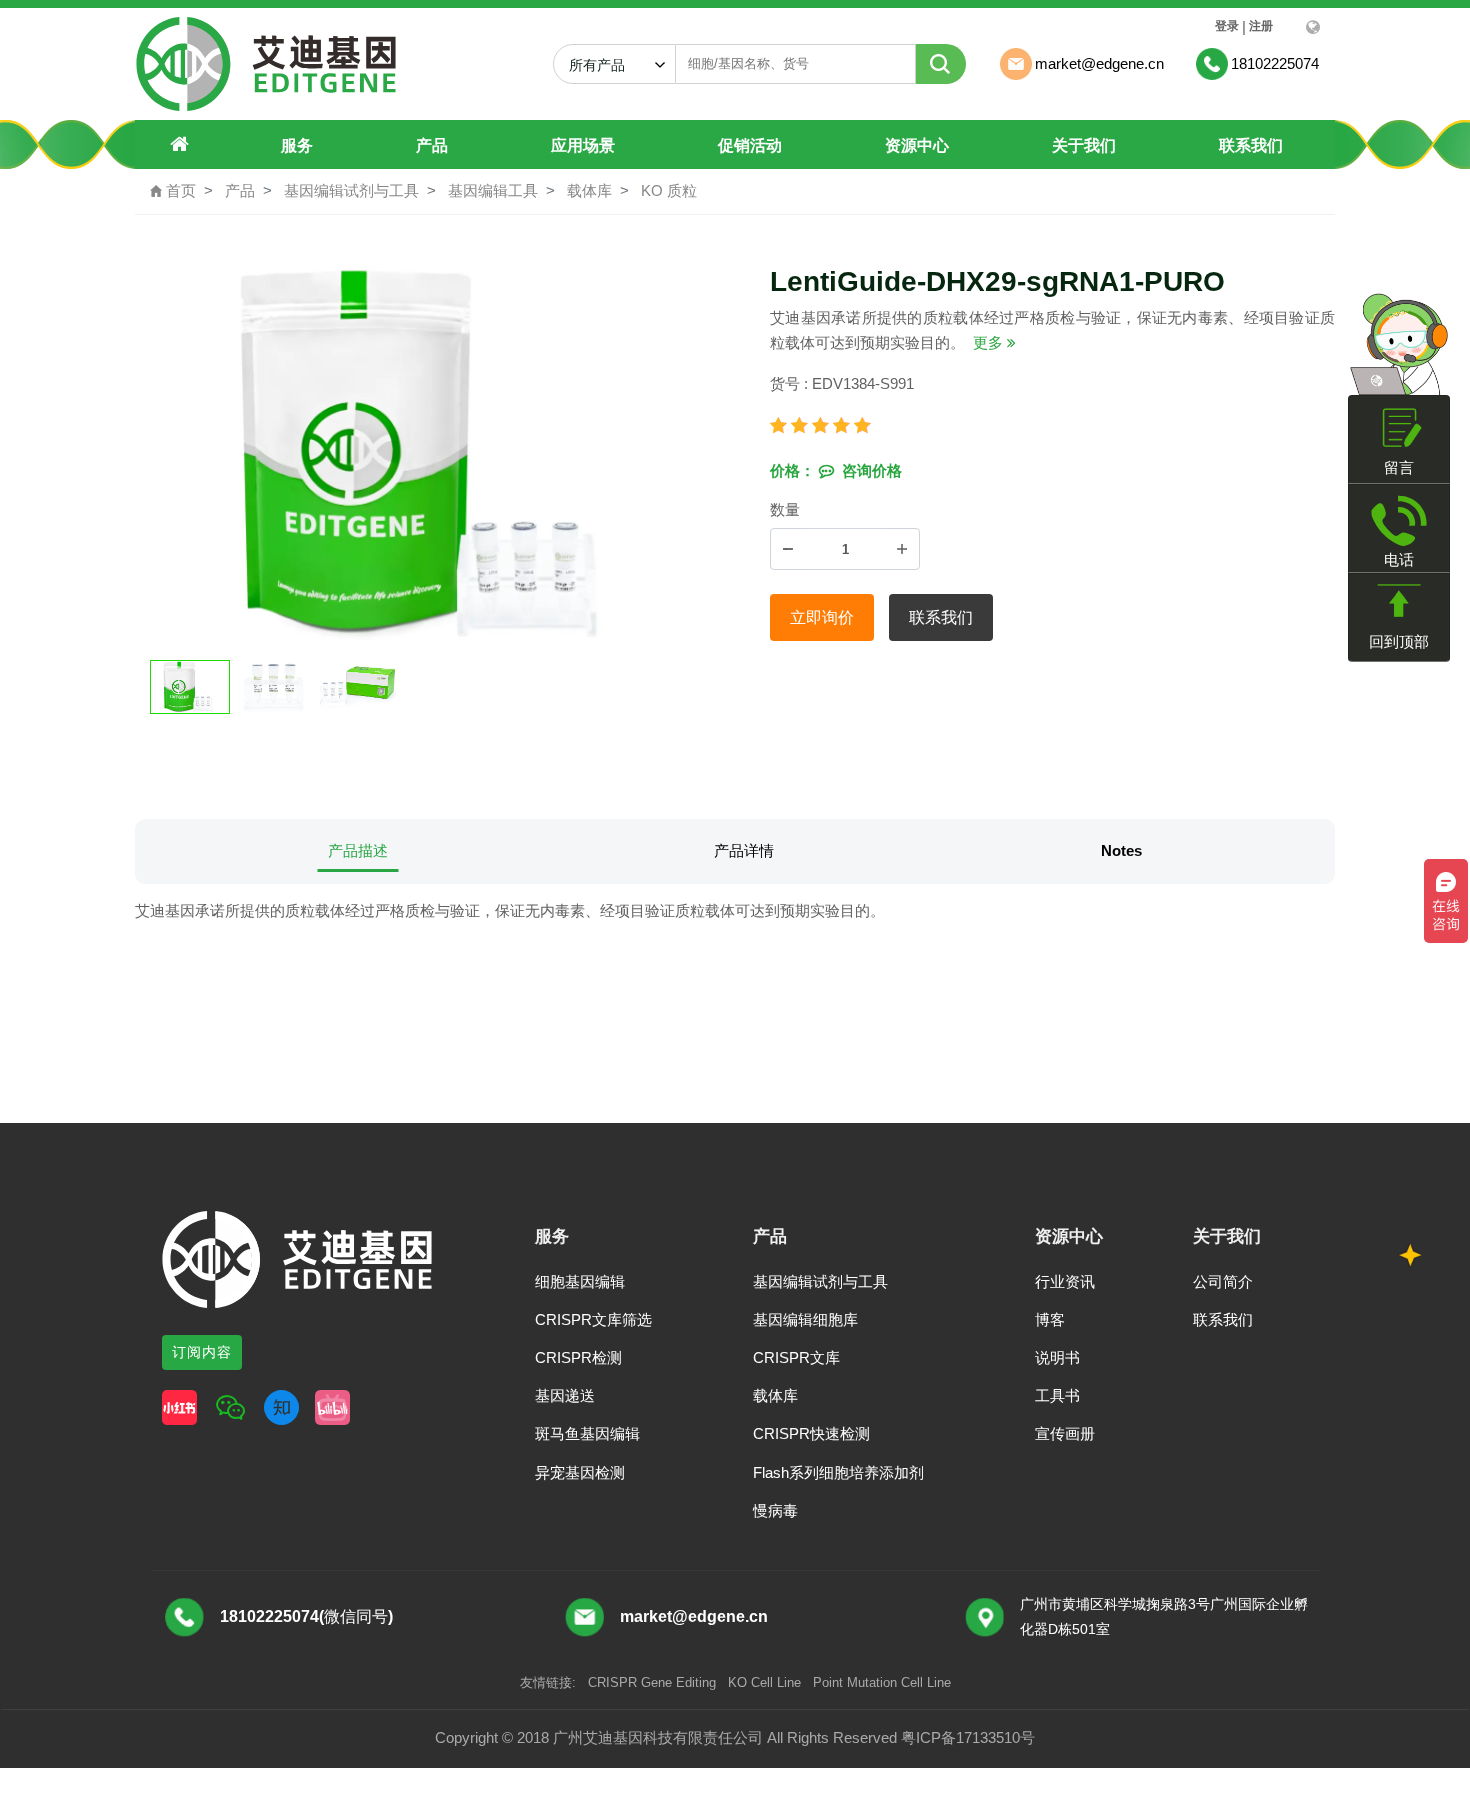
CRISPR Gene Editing (652, 1682)
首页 (173, 190)
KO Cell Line (764, 1682)
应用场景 (583, 145)
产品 (432, 145)
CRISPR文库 (796, 1357)
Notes (1121, 850)
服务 (297, 145)
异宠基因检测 (580, 1472)
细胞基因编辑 (580, 1281)
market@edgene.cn (694, 1616)
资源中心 (917, 145)
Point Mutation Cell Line (882, 1682)
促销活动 (750, 145)
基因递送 (565, 1395)
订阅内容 (202, 1352)
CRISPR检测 (578, 1357)
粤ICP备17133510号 (968, 1737)
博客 (1050, 1319)
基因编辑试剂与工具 (351, 190)
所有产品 (605, 65)
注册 (1261, 26)
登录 (1227, 26)
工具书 (1057, 1395)
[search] (941, 64)
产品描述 (358, 850)
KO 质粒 (669, 190)
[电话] (1399, 520)
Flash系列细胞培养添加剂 (838, 1472)
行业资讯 (1065, 1281)
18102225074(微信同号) (306, 1616)
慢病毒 (775, 1510)
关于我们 (1084, 145)
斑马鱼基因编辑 (587, 1433)
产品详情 (744, 850)
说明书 (1057, 1357)
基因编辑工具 (493, 190)
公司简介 (1223, 1281)
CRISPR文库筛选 (593, 1319)
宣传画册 (1065, 1433)
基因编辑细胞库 (805, 1319)
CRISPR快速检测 (811, 1433)
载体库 (589, 190)
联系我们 (1251, 145)
